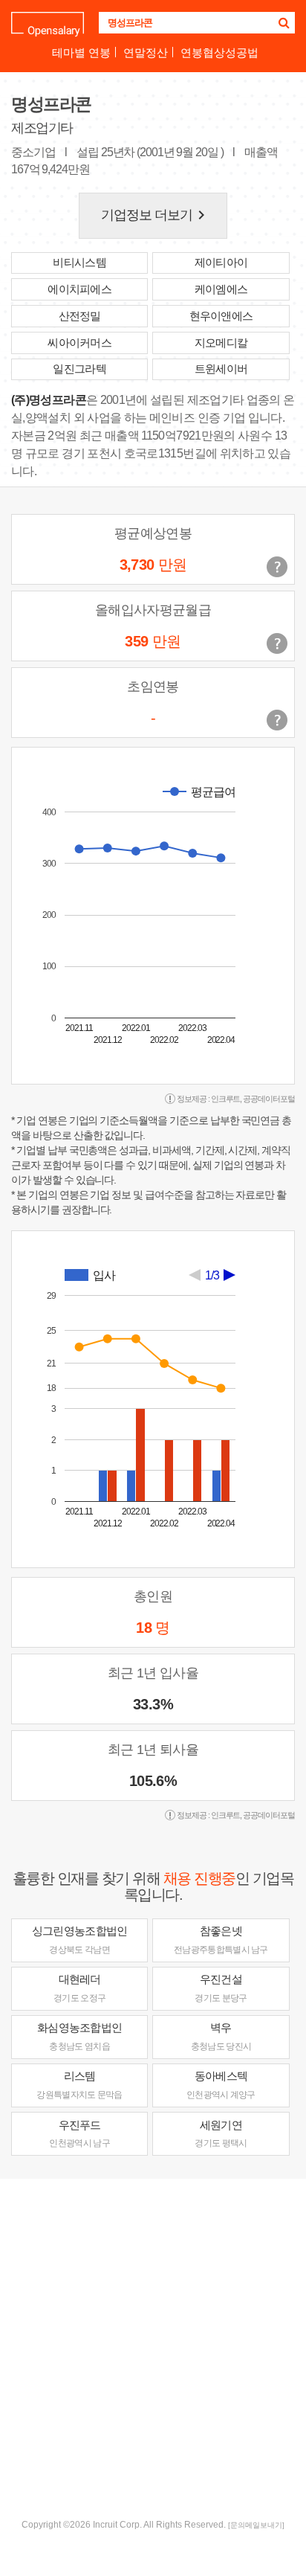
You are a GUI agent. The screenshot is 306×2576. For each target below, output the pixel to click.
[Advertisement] (153, 2347)
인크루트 (226, 1099)
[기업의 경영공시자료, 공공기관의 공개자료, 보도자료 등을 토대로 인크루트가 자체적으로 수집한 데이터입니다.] (277, 720)
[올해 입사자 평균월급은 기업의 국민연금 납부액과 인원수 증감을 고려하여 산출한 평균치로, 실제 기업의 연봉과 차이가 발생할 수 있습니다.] (277, 643)
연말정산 (146, 52)
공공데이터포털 (269, 1099)
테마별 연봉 (81, 52)
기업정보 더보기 (156, 215)
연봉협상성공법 (219, 52)
